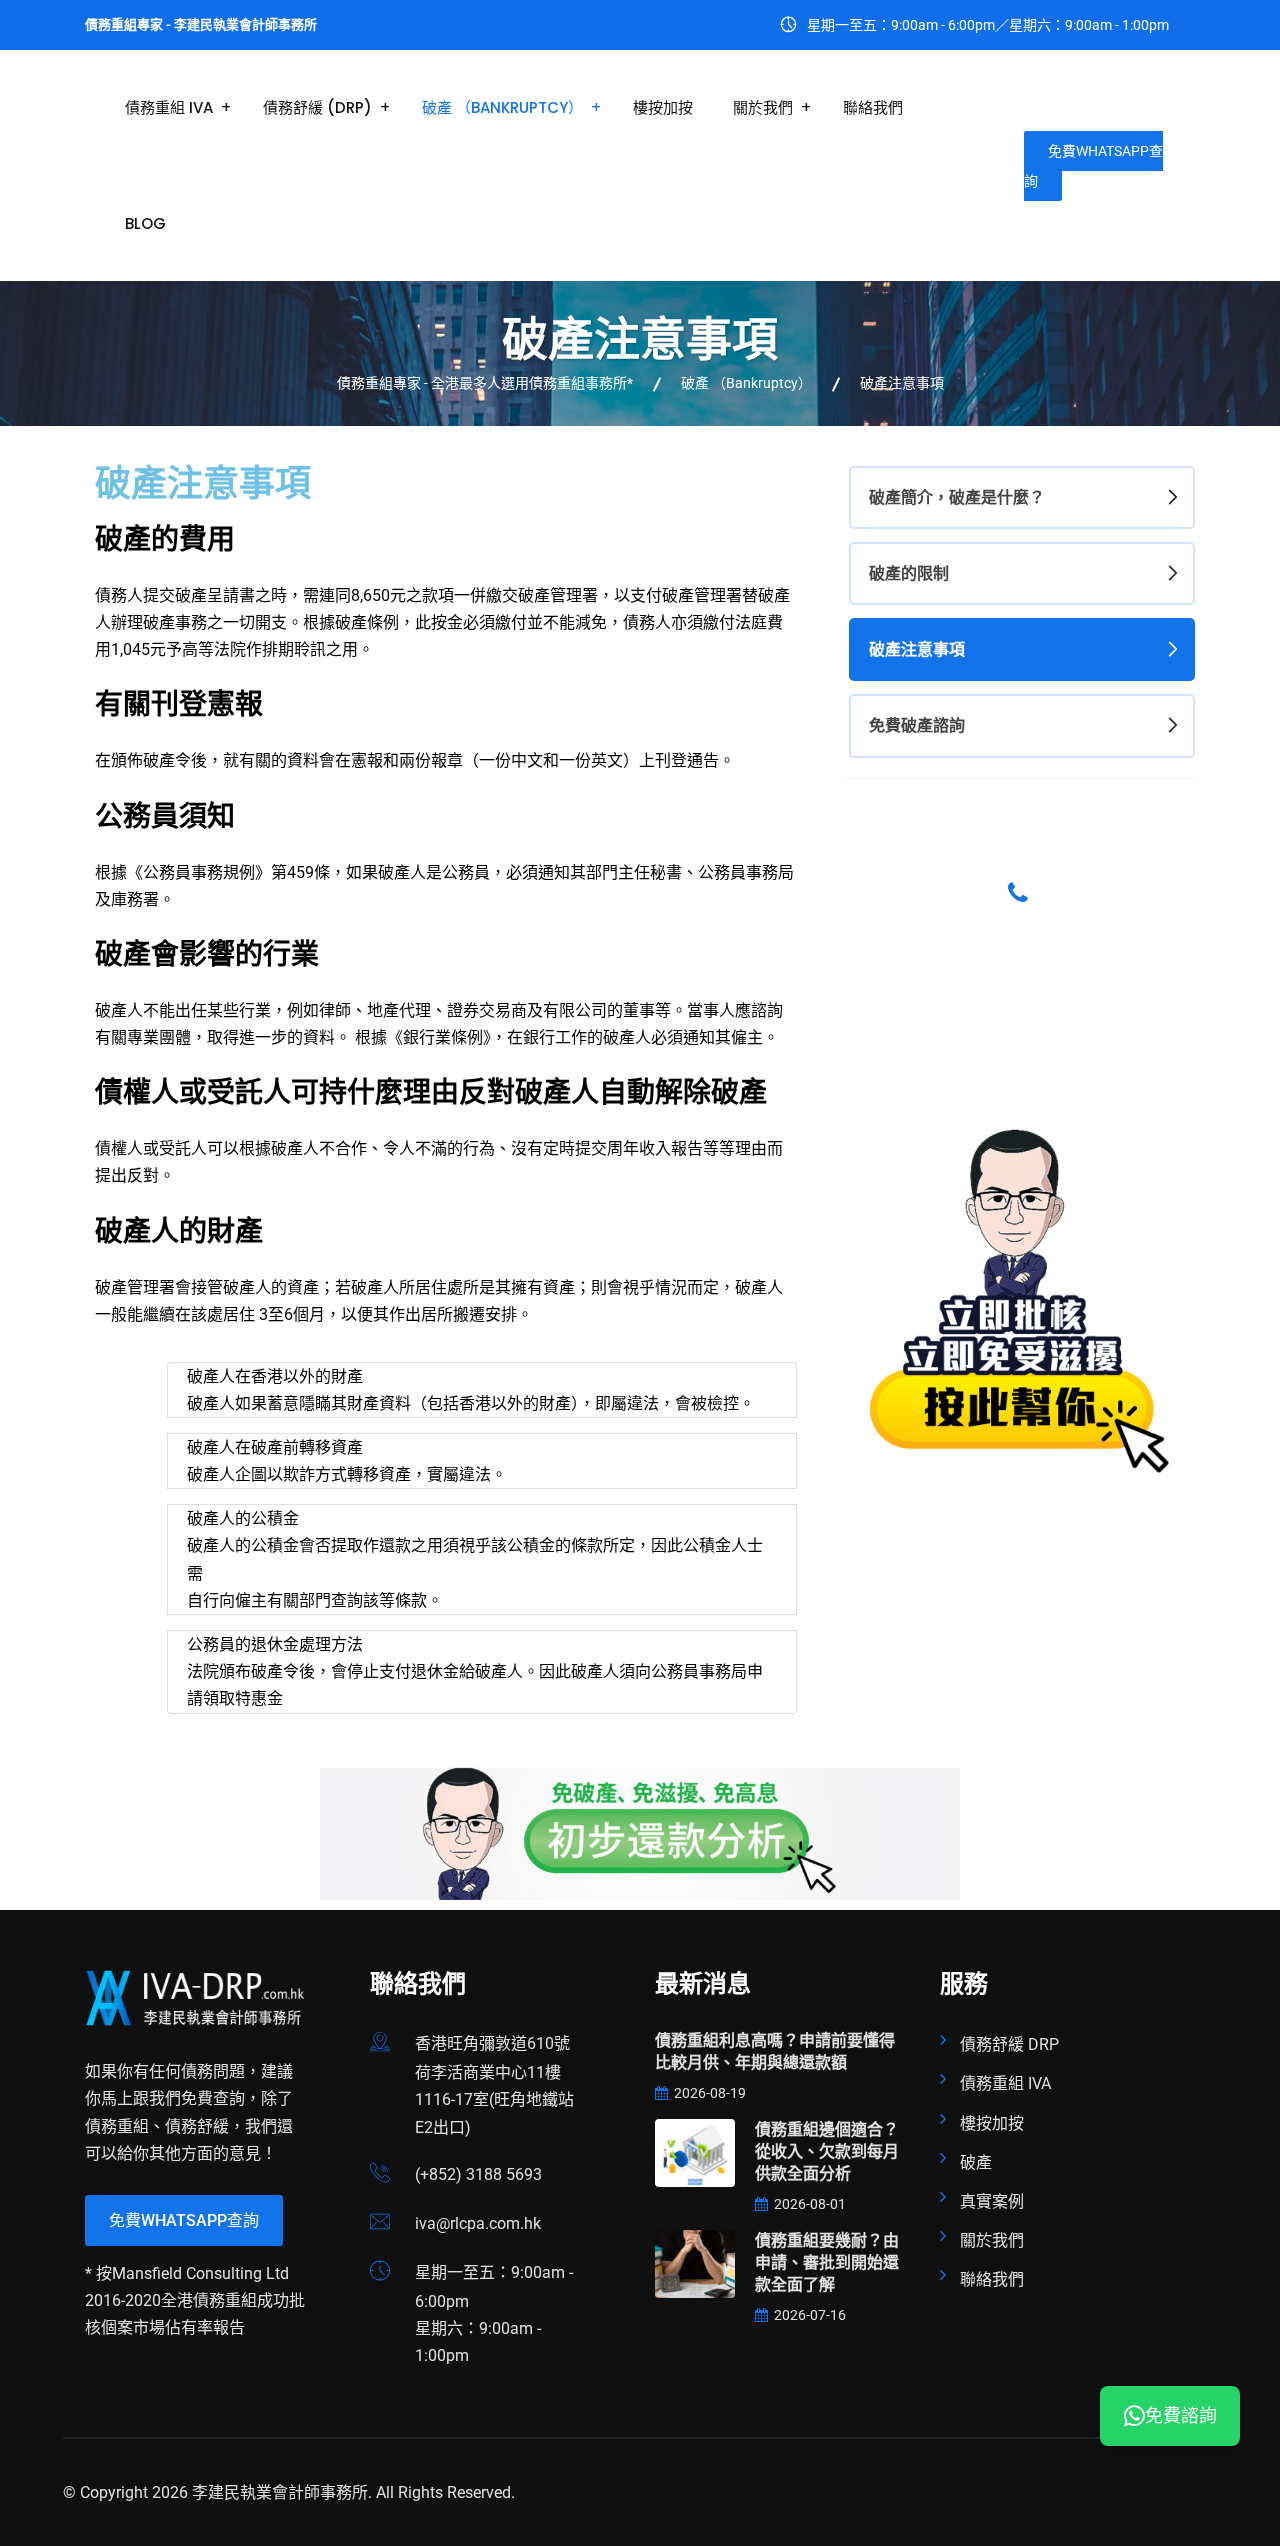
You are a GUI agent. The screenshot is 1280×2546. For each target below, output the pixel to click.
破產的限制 (909, 573)
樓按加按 (663, 107)
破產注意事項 (917, 649)
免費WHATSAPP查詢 (184, 2220)
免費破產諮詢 (917, 725)
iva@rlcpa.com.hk (478, 2223)
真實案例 (992, 2201)
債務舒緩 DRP (1009, 2044)
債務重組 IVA (169, 107)
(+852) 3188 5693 (478, 2174)
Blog (145, 223)
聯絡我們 (873, 107)
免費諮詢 (1181, 2415)
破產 (976, 2162)
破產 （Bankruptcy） (502, 107)
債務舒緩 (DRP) (317, 107)
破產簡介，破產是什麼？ (957, 497)
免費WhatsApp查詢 (1093, 166)
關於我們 (763, 107)
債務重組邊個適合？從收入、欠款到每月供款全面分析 (827, 2151)
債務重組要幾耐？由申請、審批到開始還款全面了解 (827, 2262)
